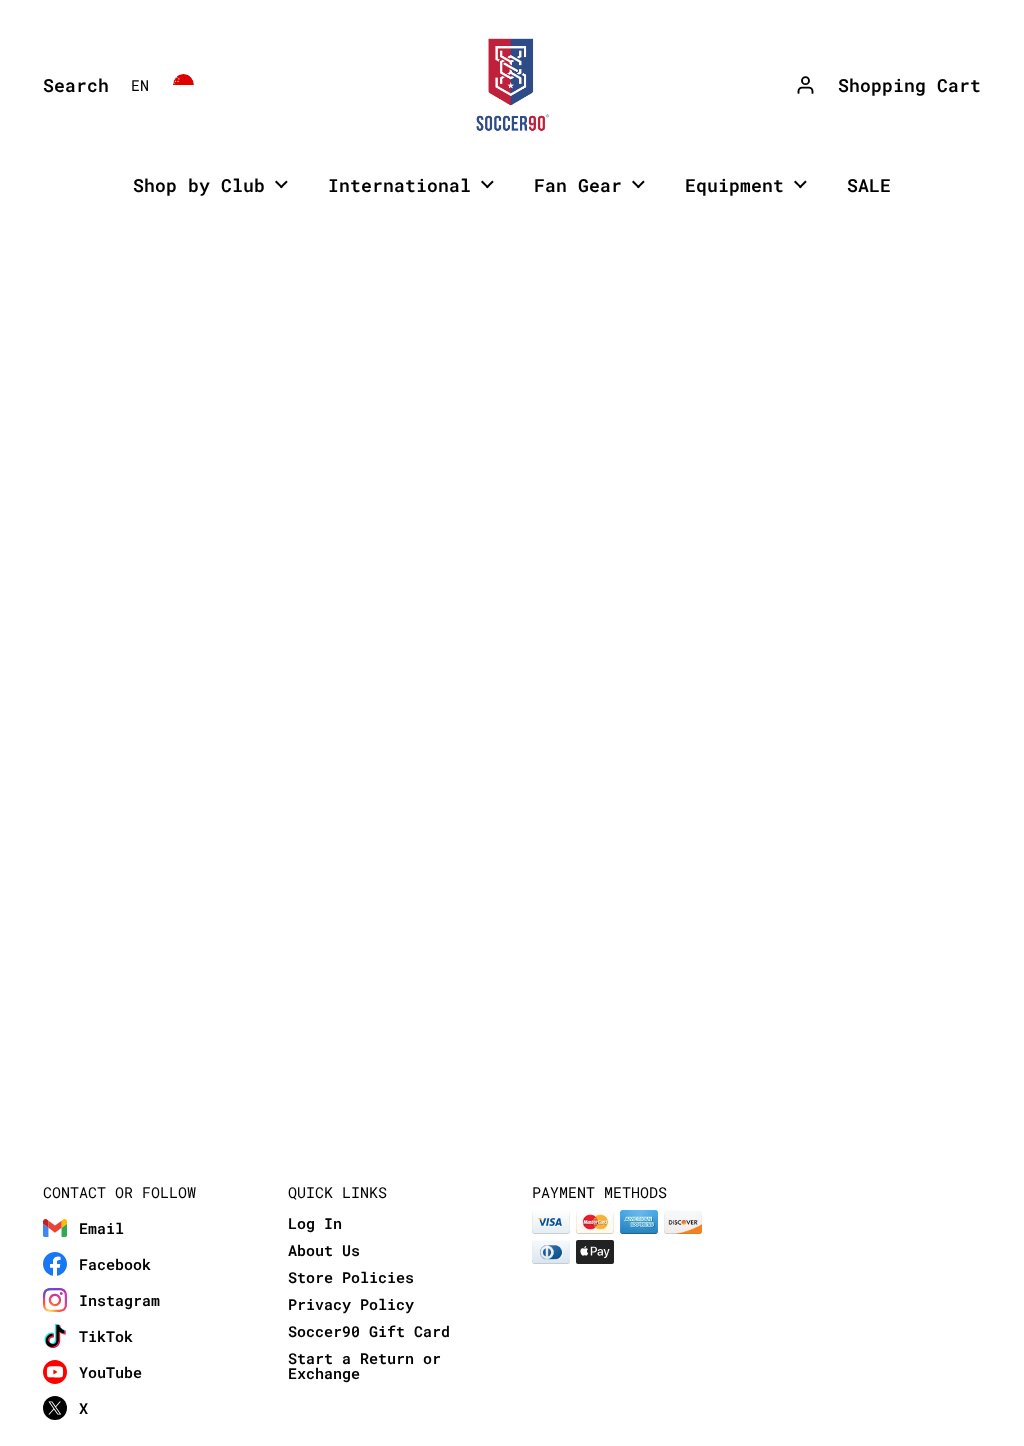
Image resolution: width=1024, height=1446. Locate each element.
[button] (71, 85)
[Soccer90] (512, 85)
